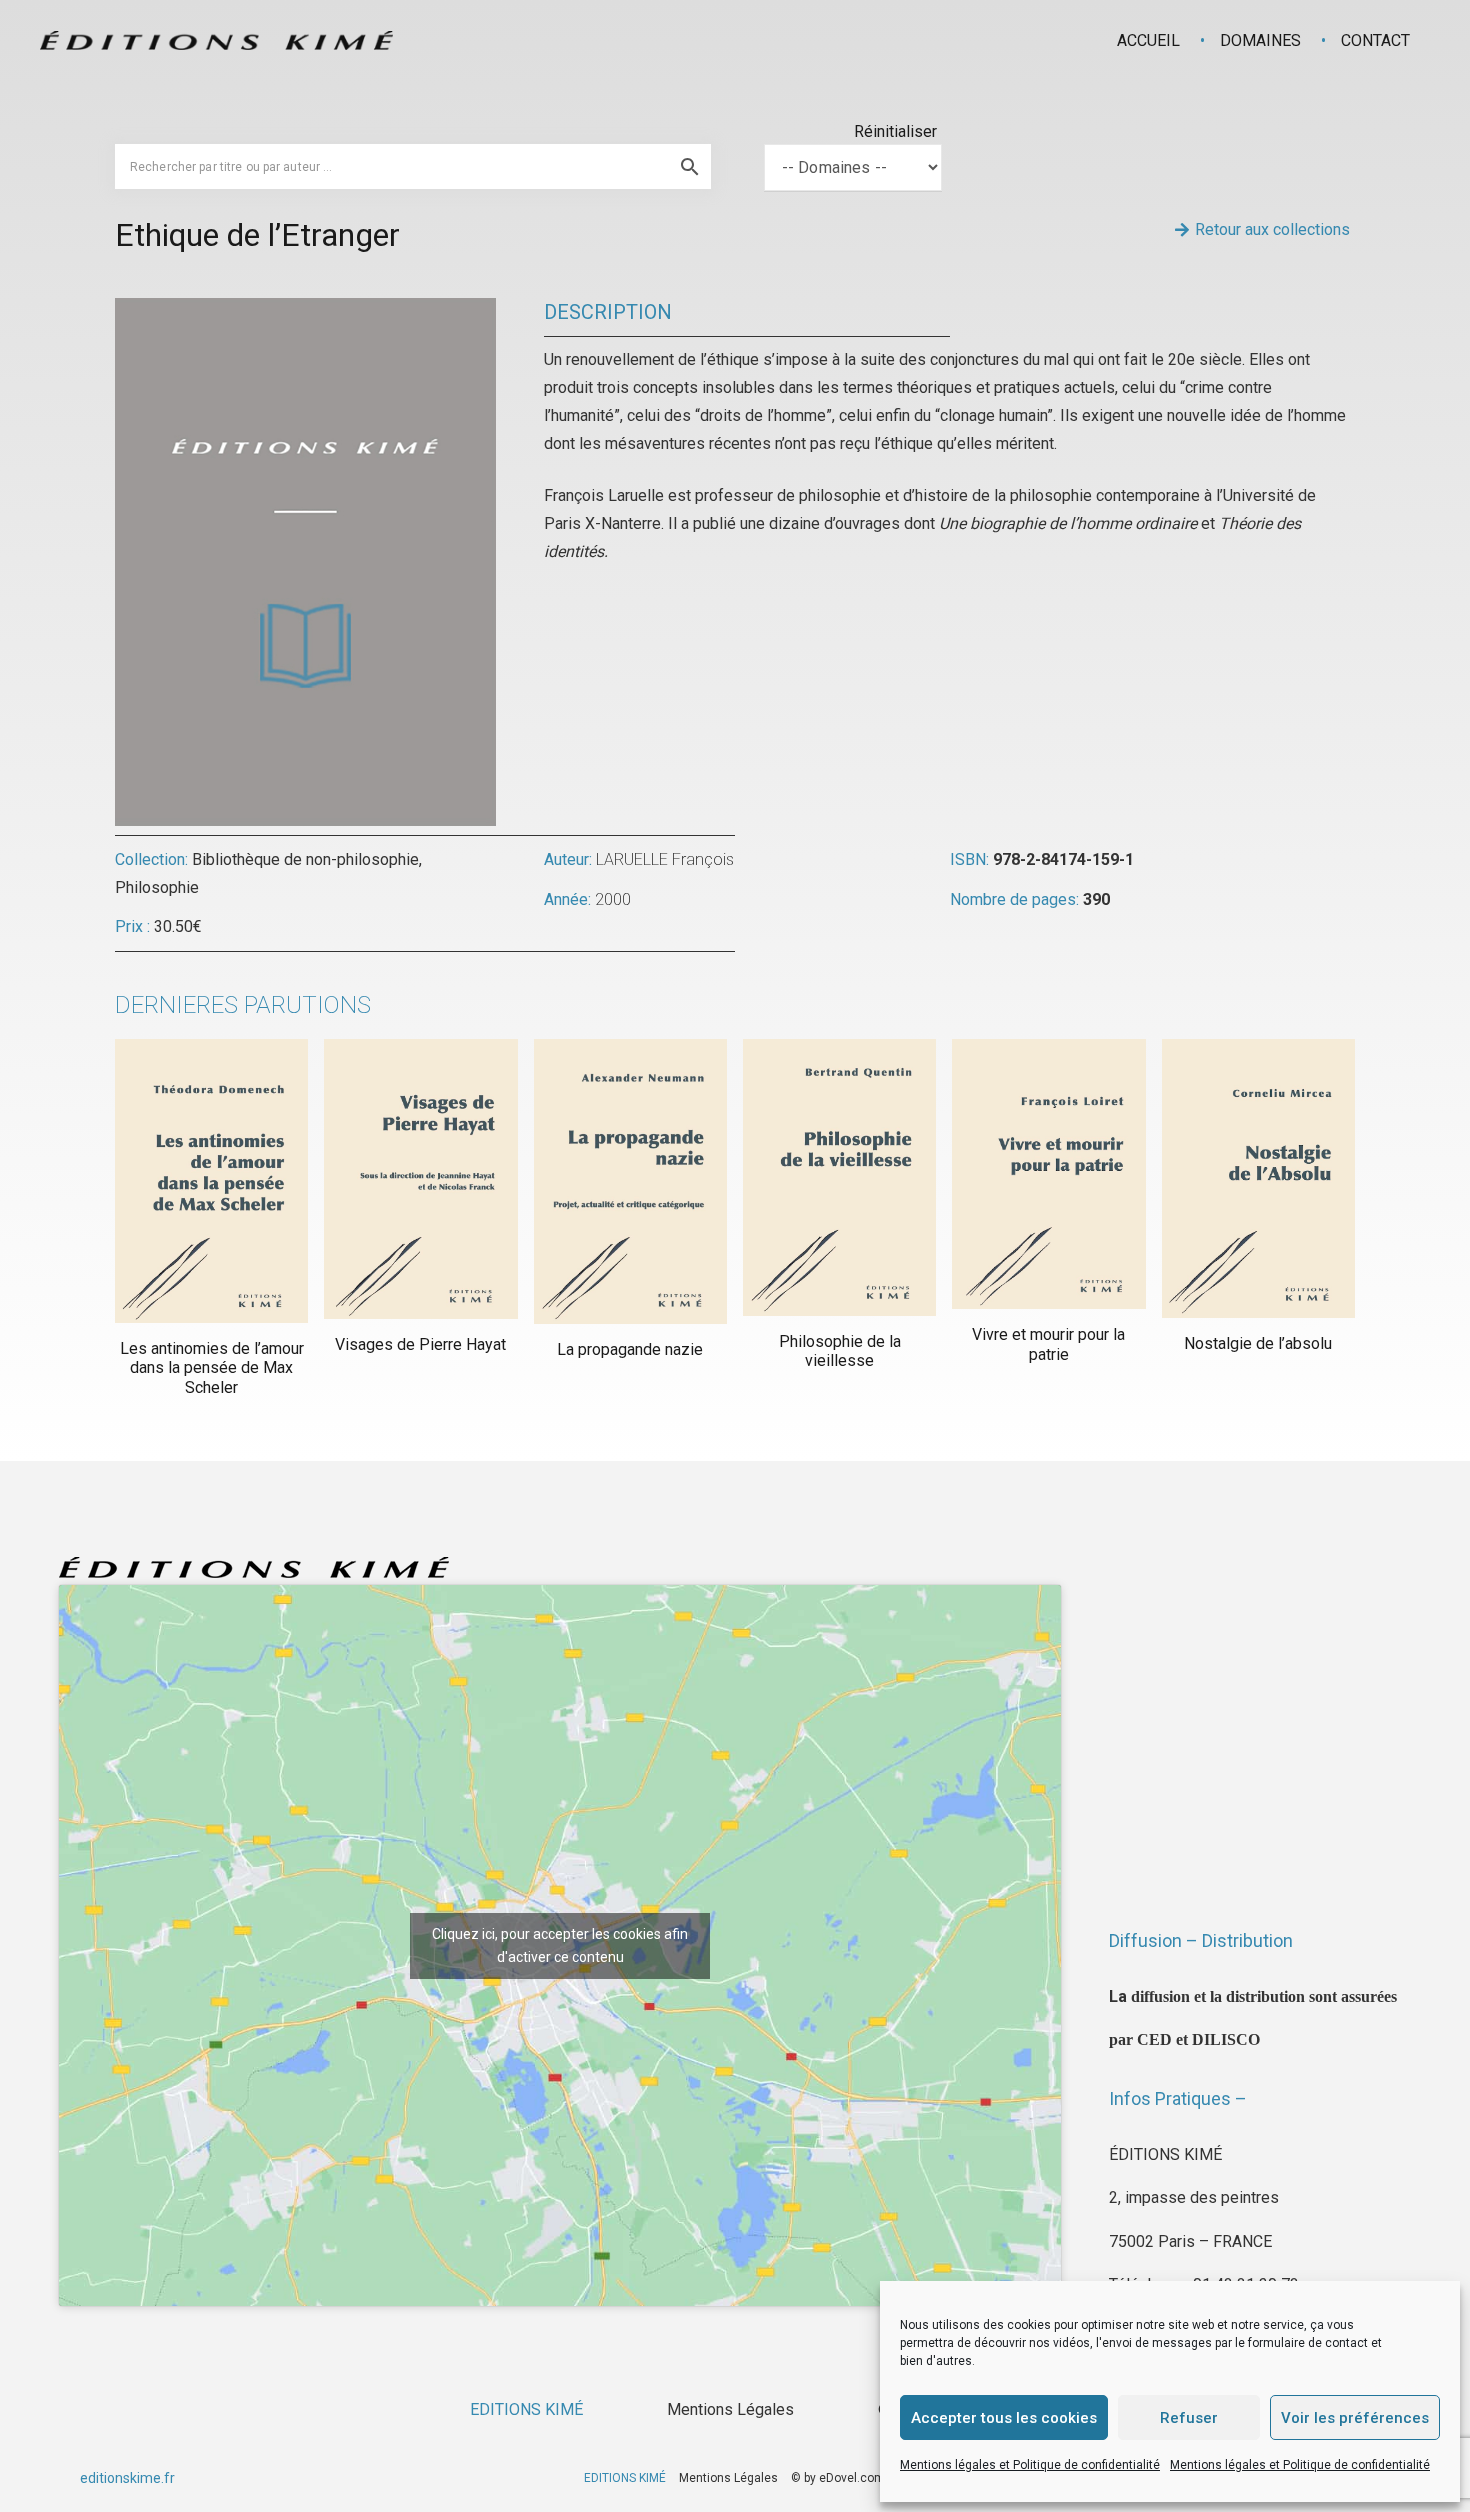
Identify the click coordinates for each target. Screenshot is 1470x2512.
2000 (613, 899)
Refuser (1189, 2418)
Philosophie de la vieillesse (840, 1351)
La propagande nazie (630, 1349)
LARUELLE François (665, 859)
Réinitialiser (895, 131)
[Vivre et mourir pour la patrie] (1048, 1174)
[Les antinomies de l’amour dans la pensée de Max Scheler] (211, 1181)
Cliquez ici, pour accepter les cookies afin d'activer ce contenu (560, 1945)
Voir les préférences (1355, 2418)
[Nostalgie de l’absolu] (1258, 1178)
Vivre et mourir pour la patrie (1048, 1344)
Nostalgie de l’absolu (1258, 1343)
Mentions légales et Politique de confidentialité (1030, 2465)
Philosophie (157, 887)
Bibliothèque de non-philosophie (305, 859)
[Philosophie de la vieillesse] (839, 1177)
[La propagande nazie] (630, 1181)
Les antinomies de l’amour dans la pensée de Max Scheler (212, 1367)
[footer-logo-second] (216, 40)
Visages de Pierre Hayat (420, 1344)
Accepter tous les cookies (1004, 2418)
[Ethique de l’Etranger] (305, 311)
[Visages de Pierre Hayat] (420, 1179)
